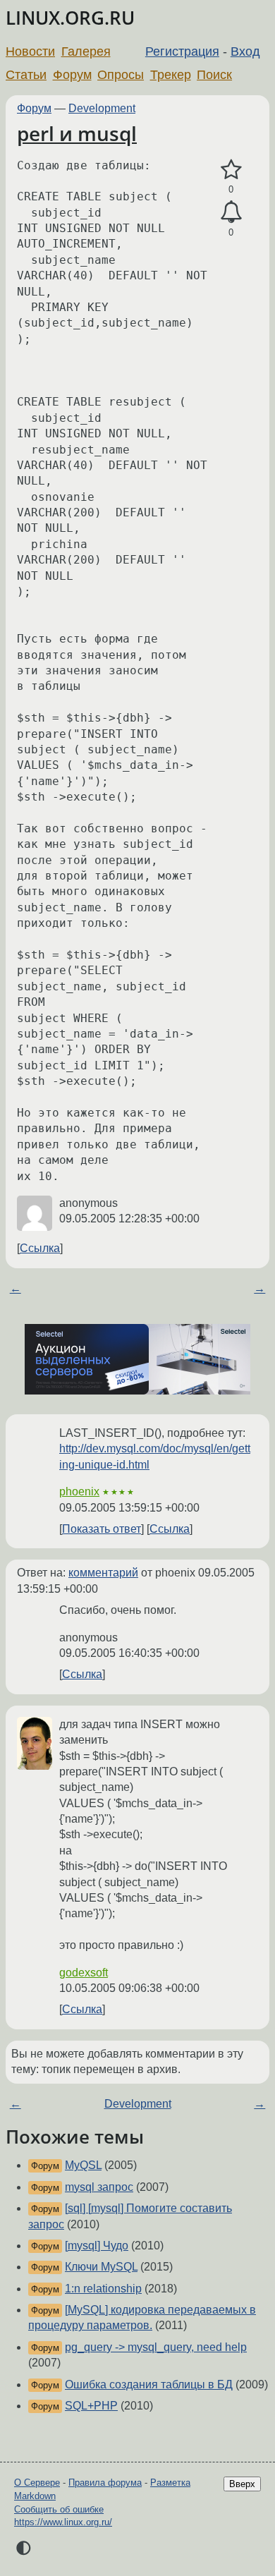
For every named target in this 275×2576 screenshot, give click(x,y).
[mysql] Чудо (97, 2246)
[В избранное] (231, 170)
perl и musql (77, 133)
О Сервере (37, 2483)
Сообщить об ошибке (59, 2509)
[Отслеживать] (231, 212)
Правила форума (105, 2483)
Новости (30, 51)
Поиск (214, 75)
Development (102, 108)
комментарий (103, 1573)
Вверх (242, 2484)
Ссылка (40, 1248)
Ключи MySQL (101, 2267)
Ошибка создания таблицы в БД (149, 2384)
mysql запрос (99, 2187)
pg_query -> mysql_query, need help (156, 2347)
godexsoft (84, 1973)
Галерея (86, 51)
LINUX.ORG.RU (70, 18)
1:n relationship (103, 2289)
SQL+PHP (91, 2406)
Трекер (171, 75)
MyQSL (83, 2165)
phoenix (79, 1491)
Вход (245, 51)
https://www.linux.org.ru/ (63, 2522)
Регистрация (182, 51)
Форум (72, 75)
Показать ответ (102, 1529)
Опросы (121, 75)
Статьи (26, 75)
